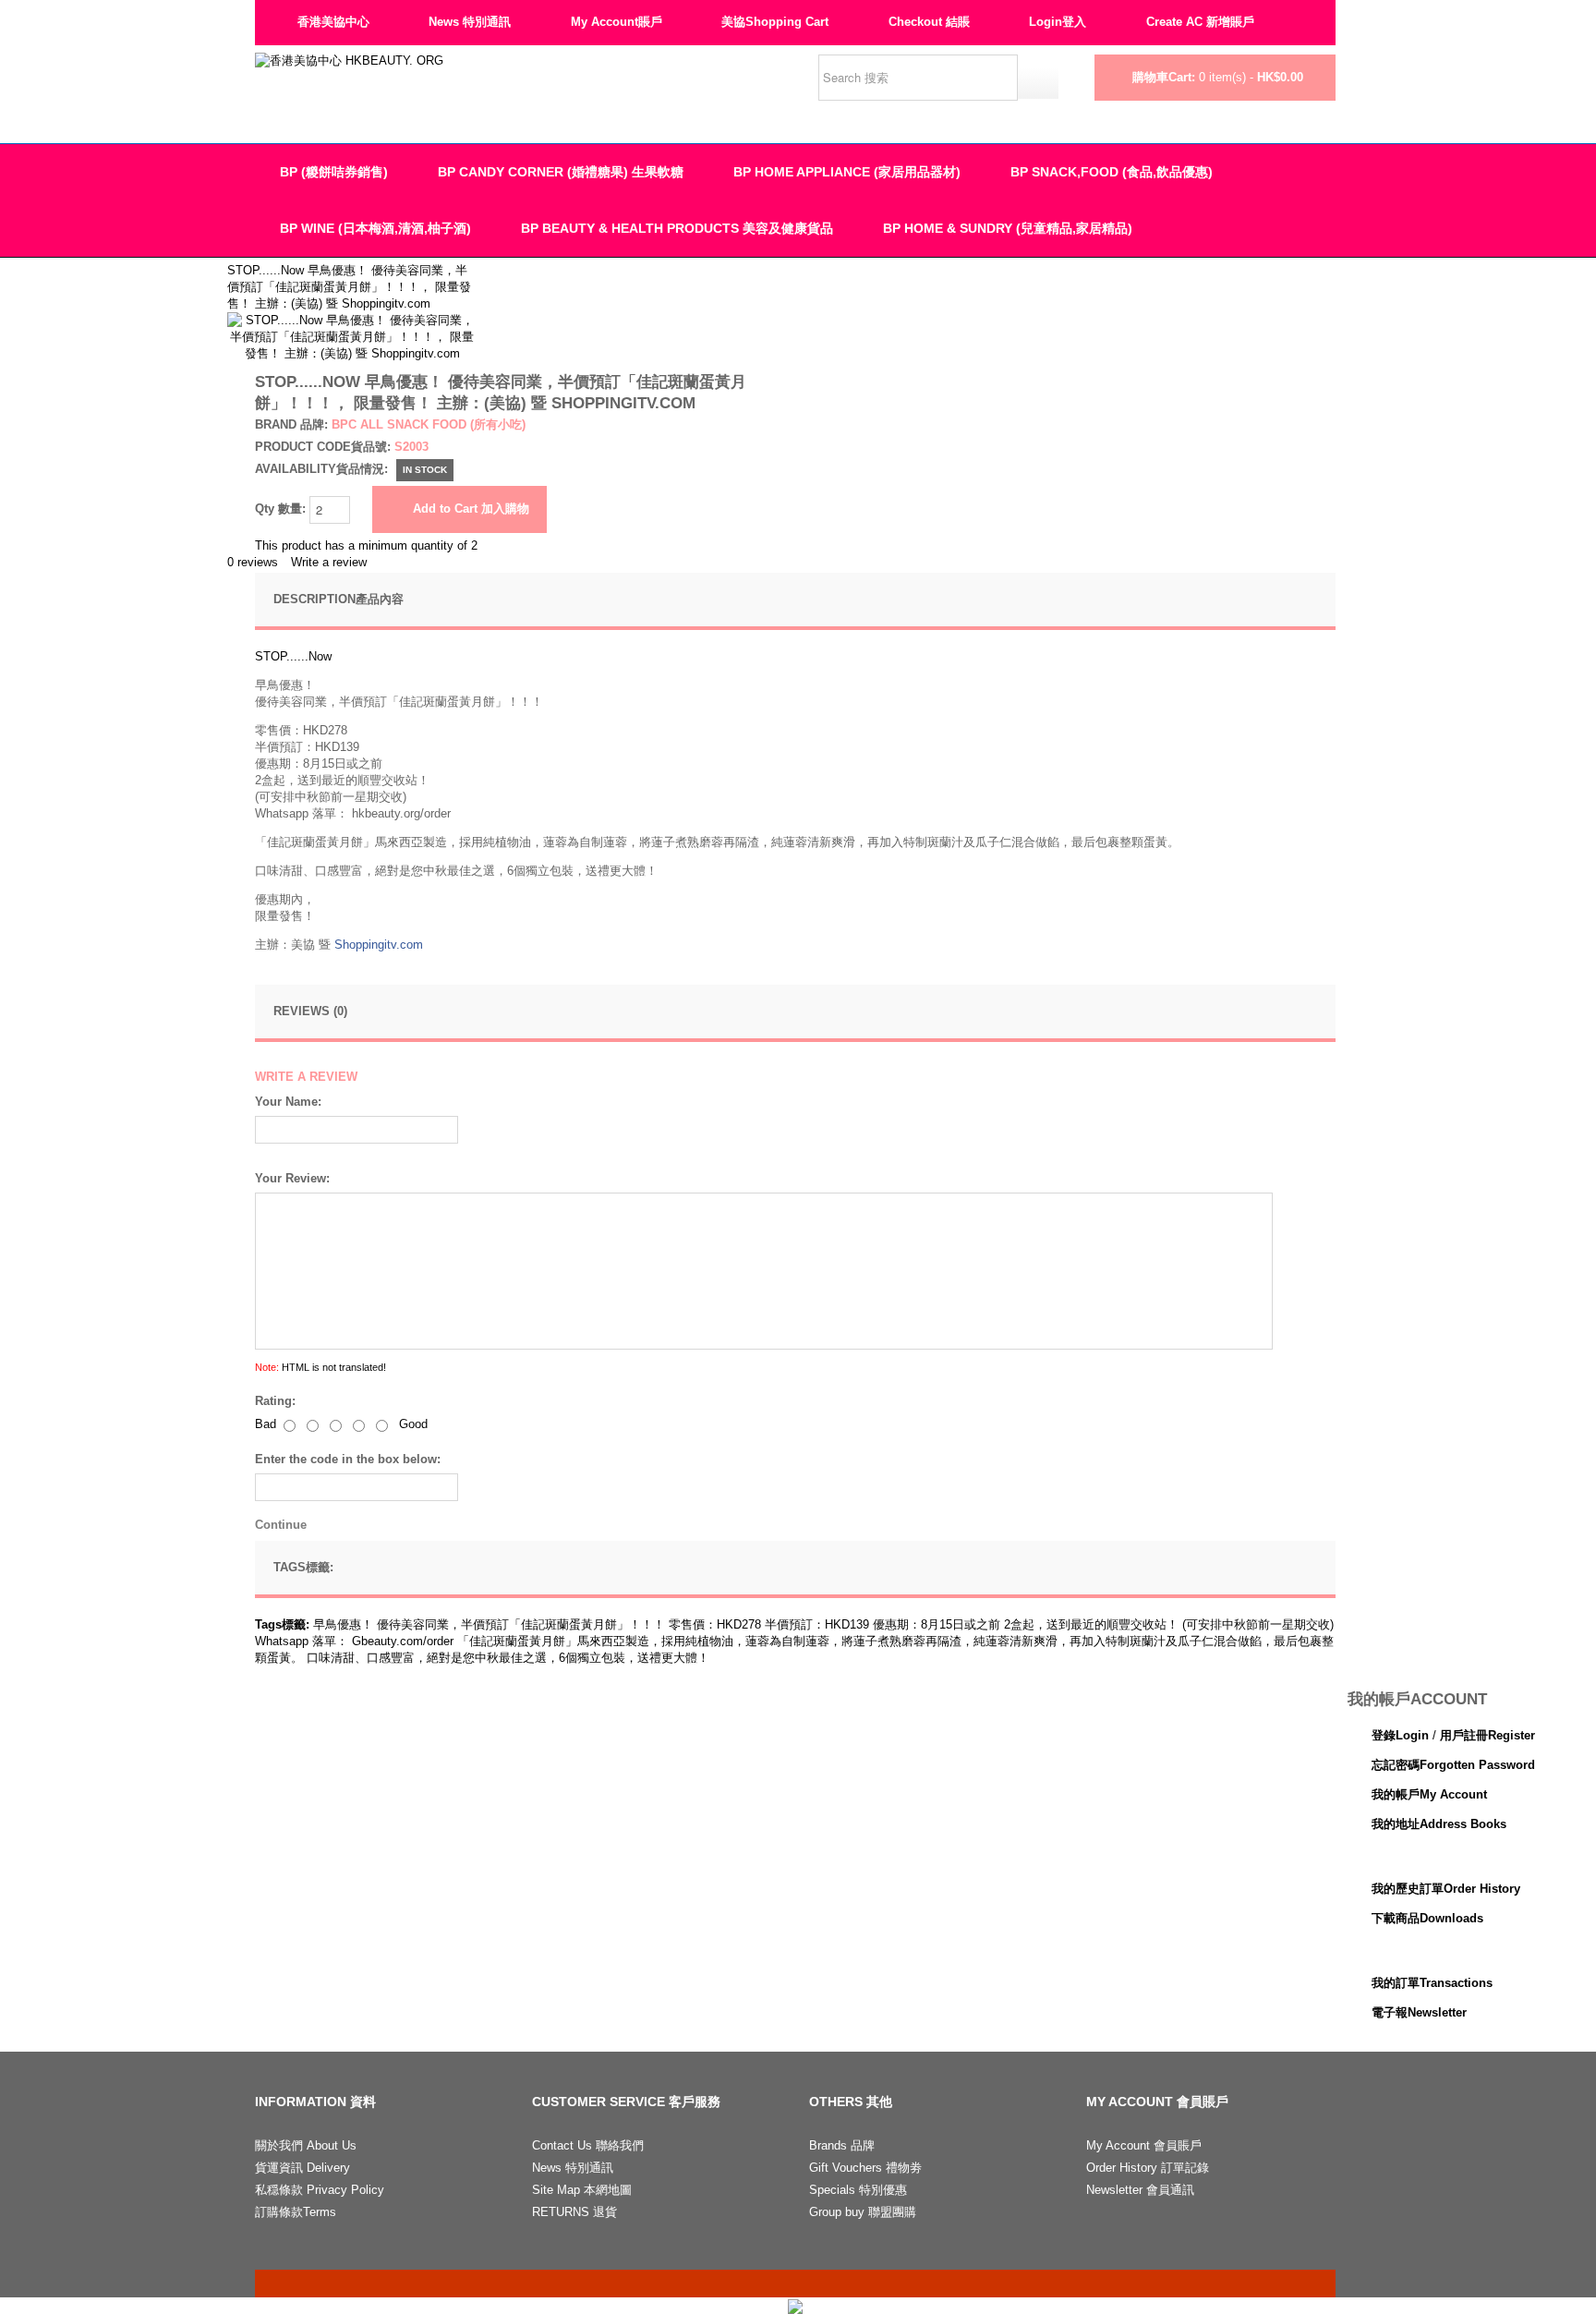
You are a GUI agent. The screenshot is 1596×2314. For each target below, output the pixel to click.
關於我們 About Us (306, 2145)
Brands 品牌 (842, 2145)
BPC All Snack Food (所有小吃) (429, 424)
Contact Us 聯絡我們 (588, 2145)
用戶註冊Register (1487, 1735)
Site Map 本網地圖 (582, 2190)
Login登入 (1058, 22)
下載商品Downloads (1427, 1918)
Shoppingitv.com (379, 945)
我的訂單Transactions (1432, 1983)
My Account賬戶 (617, 22)
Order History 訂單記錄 (1148, 2168)
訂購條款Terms (296, 2212)
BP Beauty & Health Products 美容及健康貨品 (677, 228)
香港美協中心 (333, 22)
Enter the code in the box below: (348, 1459)
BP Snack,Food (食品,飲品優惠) (1112, 172)
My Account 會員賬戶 (1144, 2145)
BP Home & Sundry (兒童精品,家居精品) (1008, 228)
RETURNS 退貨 (574, 2212)
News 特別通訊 (470, 22)
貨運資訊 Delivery (302, 2168)
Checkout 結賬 (929, 22)
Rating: (275, 1401)
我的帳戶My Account (1429, 1794)
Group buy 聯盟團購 (863, 2212)
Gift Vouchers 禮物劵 (865, 2168)
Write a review (329, 562)
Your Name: (288, 1102)
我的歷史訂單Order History (1446, 1889)
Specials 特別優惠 (858, 2190)
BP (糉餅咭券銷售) (334, 172)
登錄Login (1400, 1735)
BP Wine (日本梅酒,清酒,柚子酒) (375, 228)
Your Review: (292, 1178)
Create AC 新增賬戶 (1200, 22)
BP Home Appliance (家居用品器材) (847, 172)
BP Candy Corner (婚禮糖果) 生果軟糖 (561, 172)
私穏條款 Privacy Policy (320, 2190)
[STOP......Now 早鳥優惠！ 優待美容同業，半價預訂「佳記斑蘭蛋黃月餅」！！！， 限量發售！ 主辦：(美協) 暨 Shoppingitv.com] (352, 320)
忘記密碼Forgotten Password (1453, 1765)
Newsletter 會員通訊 (1140, 2190)
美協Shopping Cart (775, 22)
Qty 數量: (282, 509)
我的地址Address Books (1439, 1824)
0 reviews (253, 562)
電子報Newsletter (1419, 2012)
